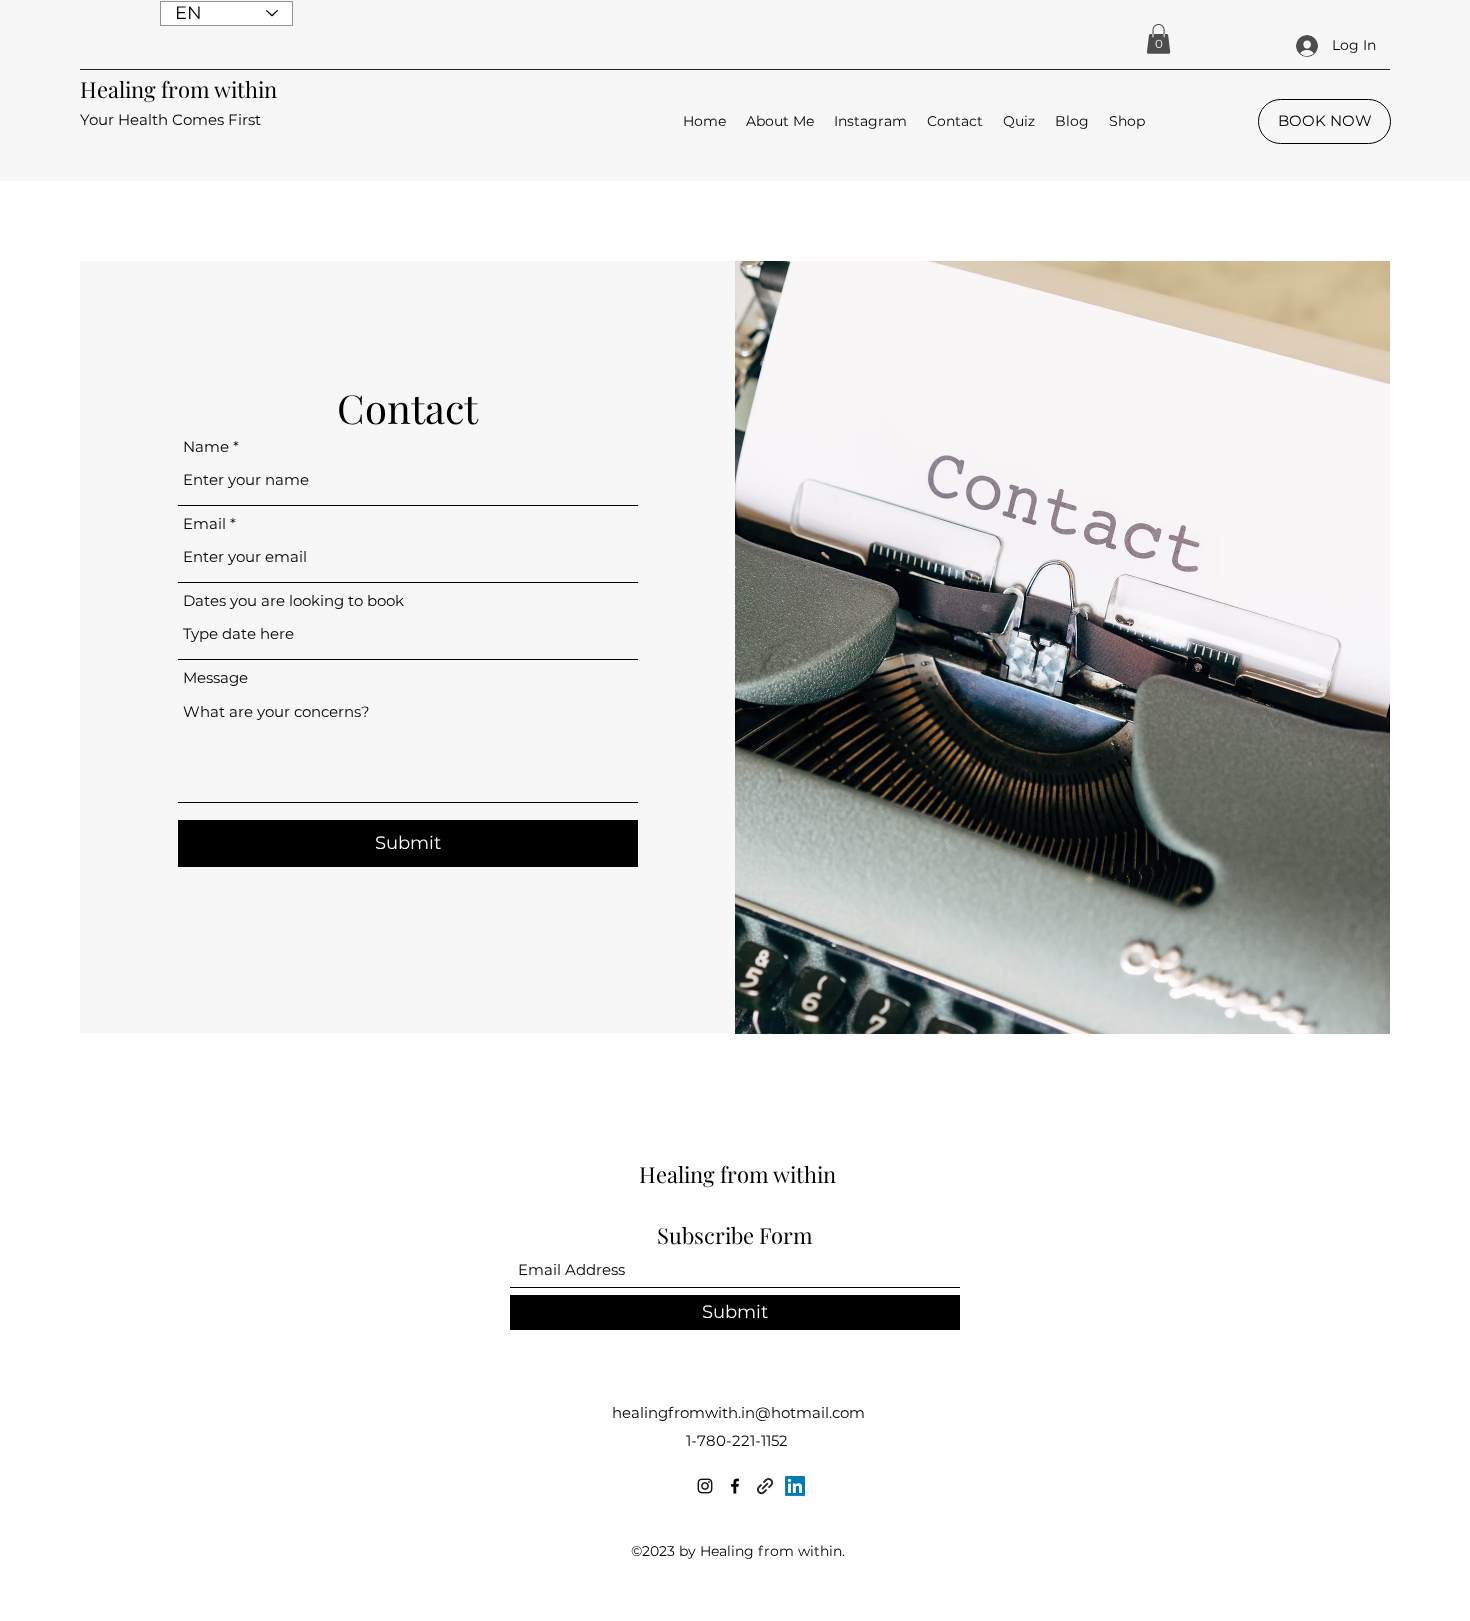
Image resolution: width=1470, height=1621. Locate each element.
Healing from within (178, 89)
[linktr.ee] (765, 1486)
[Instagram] (705, 1486)
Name (206, 446)
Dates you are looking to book (293, 600)
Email (204, 523)
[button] (1158, 39)
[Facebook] (735, 1486)
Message (215, 677)
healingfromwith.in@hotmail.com (738, 1412)
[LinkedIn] (795, 1486)
